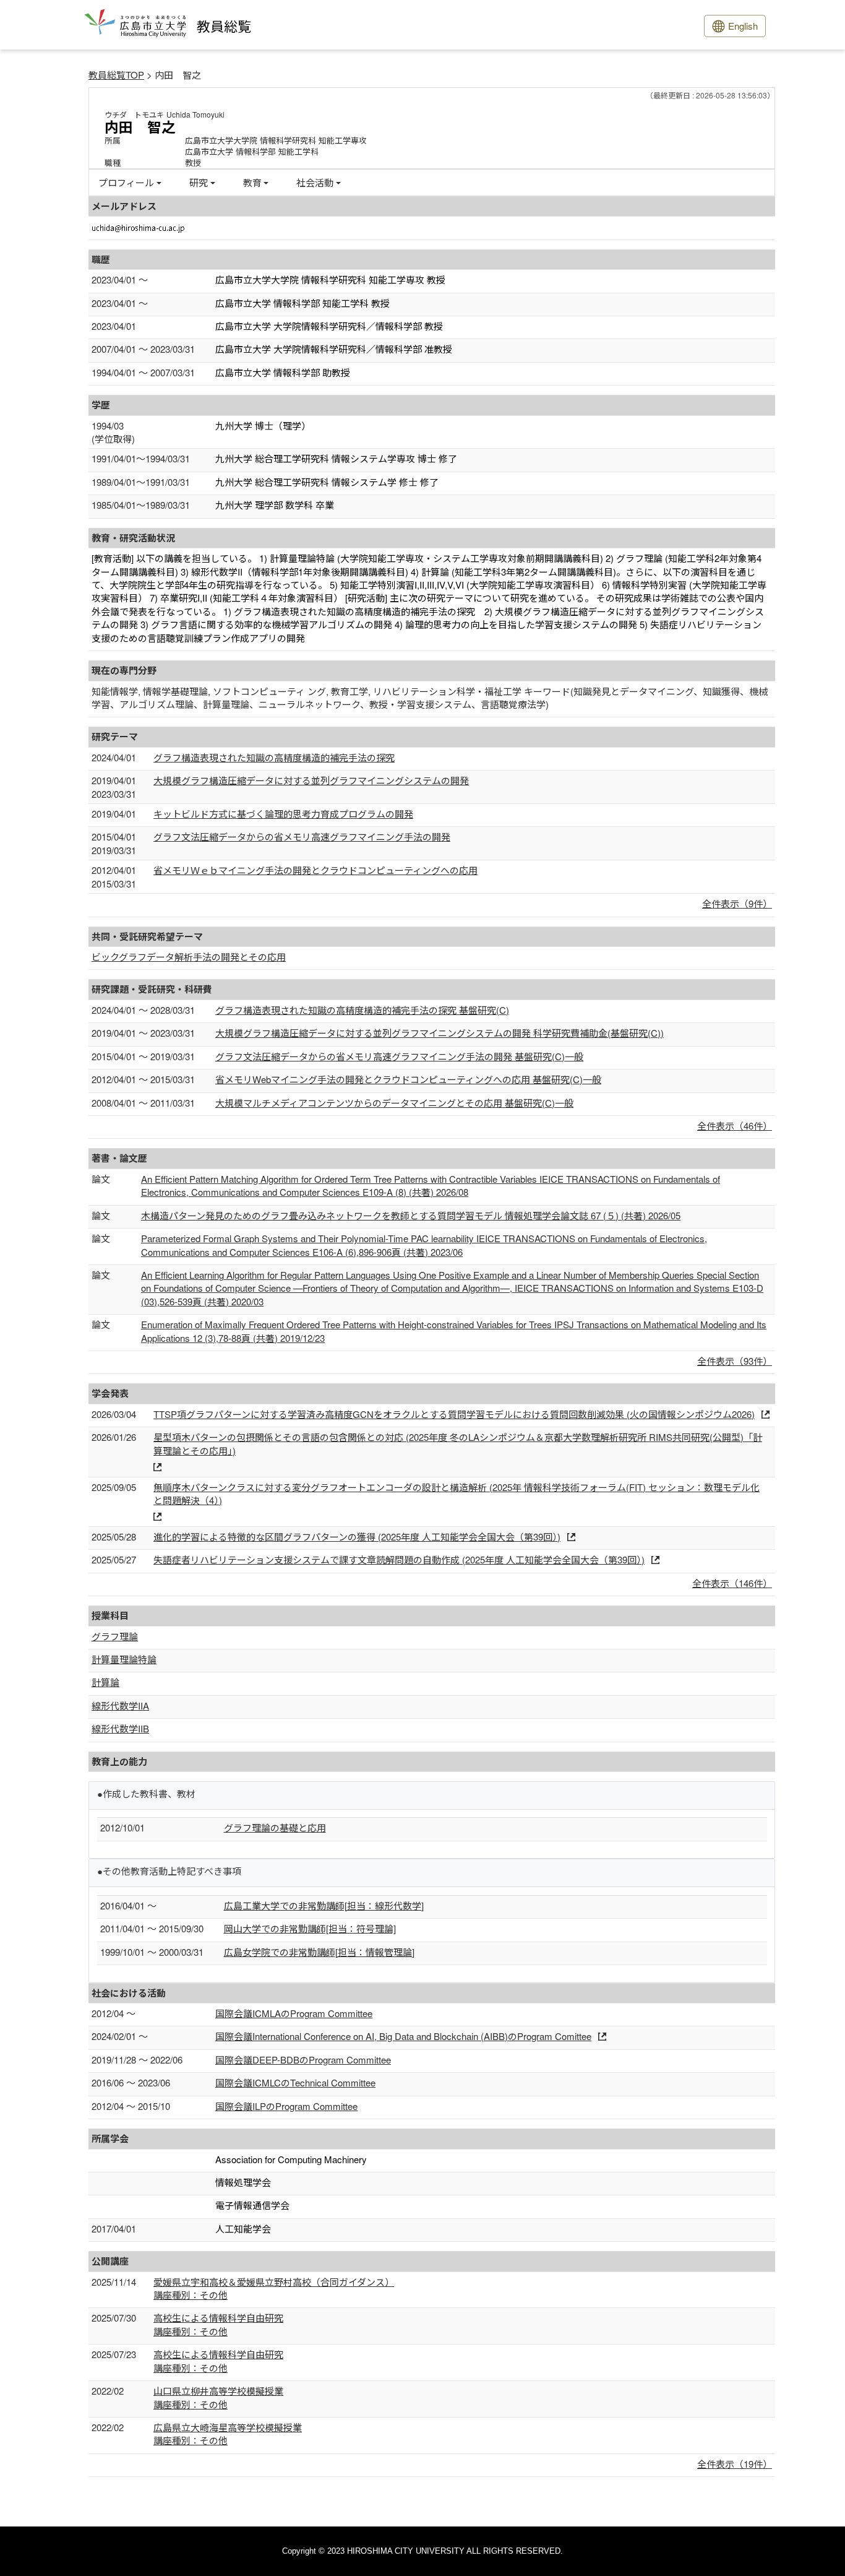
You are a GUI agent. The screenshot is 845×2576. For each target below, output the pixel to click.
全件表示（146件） (732, 1583)
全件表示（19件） (735, 2464)
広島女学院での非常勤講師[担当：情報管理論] (319, 1952)
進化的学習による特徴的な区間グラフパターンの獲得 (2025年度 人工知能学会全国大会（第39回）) (357, 1537)
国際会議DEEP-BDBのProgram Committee (303, 2060)
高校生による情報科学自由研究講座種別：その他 (218, 2324)
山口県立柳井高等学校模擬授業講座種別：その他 (218, 2397)
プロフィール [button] (126, 182)
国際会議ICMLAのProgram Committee (294, 2013)
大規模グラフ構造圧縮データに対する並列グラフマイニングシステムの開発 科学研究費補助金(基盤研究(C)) (440, 1033)
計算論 (105, 1682)
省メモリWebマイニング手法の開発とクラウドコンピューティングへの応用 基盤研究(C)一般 (408, 1079)
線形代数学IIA (120, 1705)
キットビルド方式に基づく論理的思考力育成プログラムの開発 (283, 814)
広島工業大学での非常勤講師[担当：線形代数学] (324, 1905)
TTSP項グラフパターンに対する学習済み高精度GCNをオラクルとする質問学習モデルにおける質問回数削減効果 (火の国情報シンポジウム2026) (454, 1414)
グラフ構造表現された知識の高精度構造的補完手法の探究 (274, 757)
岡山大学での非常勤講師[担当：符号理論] (310, 1928)
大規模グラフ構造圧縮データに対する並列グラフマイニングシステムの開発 (311, 780)
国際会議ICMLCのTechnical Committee (295, 2082)
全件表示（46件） (735, 1126)
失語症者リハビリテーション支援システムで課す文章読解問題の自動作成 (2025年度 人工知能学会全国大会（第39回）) (399, 1559)
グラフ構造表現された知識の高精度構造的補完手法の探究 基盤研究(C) (362, 1010)
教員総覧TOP (116, 75)
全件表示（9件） (737, 903)
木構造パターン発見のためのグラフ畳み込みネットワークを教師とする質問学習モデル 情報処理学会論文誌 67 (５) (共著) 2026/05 (411, 1215)
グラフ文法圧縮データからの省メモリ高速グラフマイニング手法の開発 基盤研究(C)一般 (399, 1056)
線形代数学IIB (120, 1728)
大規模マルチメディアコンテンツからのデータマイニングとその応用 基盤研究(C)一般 (394, 1103)
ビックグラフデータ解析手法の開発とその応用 (189, 957)
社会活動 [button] (315, 182)
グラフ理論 (115, 1636)
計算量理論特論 (124, 1659)
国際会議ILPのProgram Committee (286, 2106)
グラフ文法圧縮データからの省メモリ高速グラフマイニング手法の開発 (302, 836)
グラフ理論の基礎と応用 (275, 1827)
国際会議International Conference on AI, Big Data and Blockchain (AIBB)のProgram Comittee (403, 2036)
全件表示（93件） (735, 1361)
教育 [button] (252, 182)
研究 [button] (199, 182)
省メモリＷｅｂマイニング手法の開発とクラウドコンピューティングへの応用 (315, 870)
